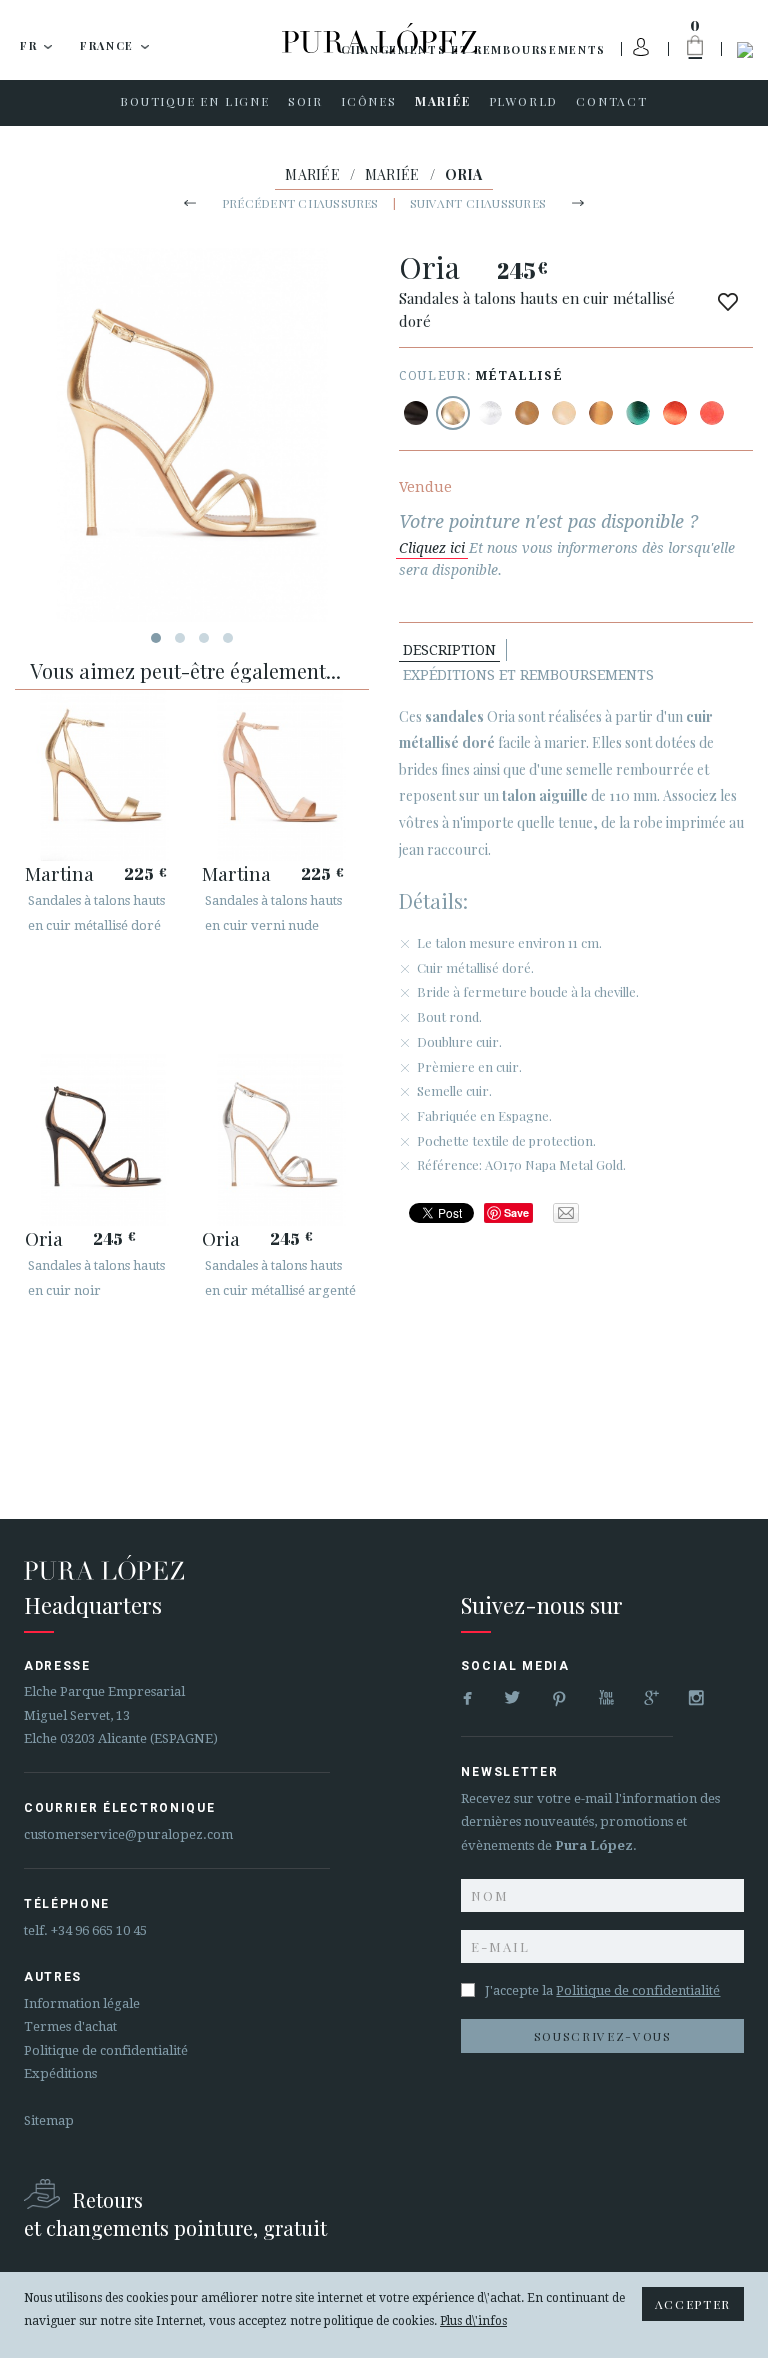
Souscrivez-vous (603, 2036)
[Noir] (416, 413)
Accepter (693, 2304)
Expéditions (60, 2073)
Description (449, 650)
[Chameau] (527, 413)
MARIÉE (312, 174)
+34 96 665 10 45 (99, 1930)
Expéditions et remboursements (528, 675)
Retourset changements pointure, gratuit (175, 2213)
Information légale (82, 2003)
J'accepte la (602, 1990)
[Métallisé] (453, 413)
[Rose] (712, 413)
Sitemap (49, 2120)
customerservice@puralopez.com (128, 1834)
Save (516, 1212)
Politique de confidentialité (106, 2050)
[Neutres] (564, 413)
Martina (59, 873)
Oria (44, 1238)
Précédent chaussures (300, 203)
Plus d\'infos (473, 2321)
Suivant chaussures (478, 203)
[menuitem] (195, 103)
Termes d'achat (70, 2026)
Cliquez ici (432, 548)
